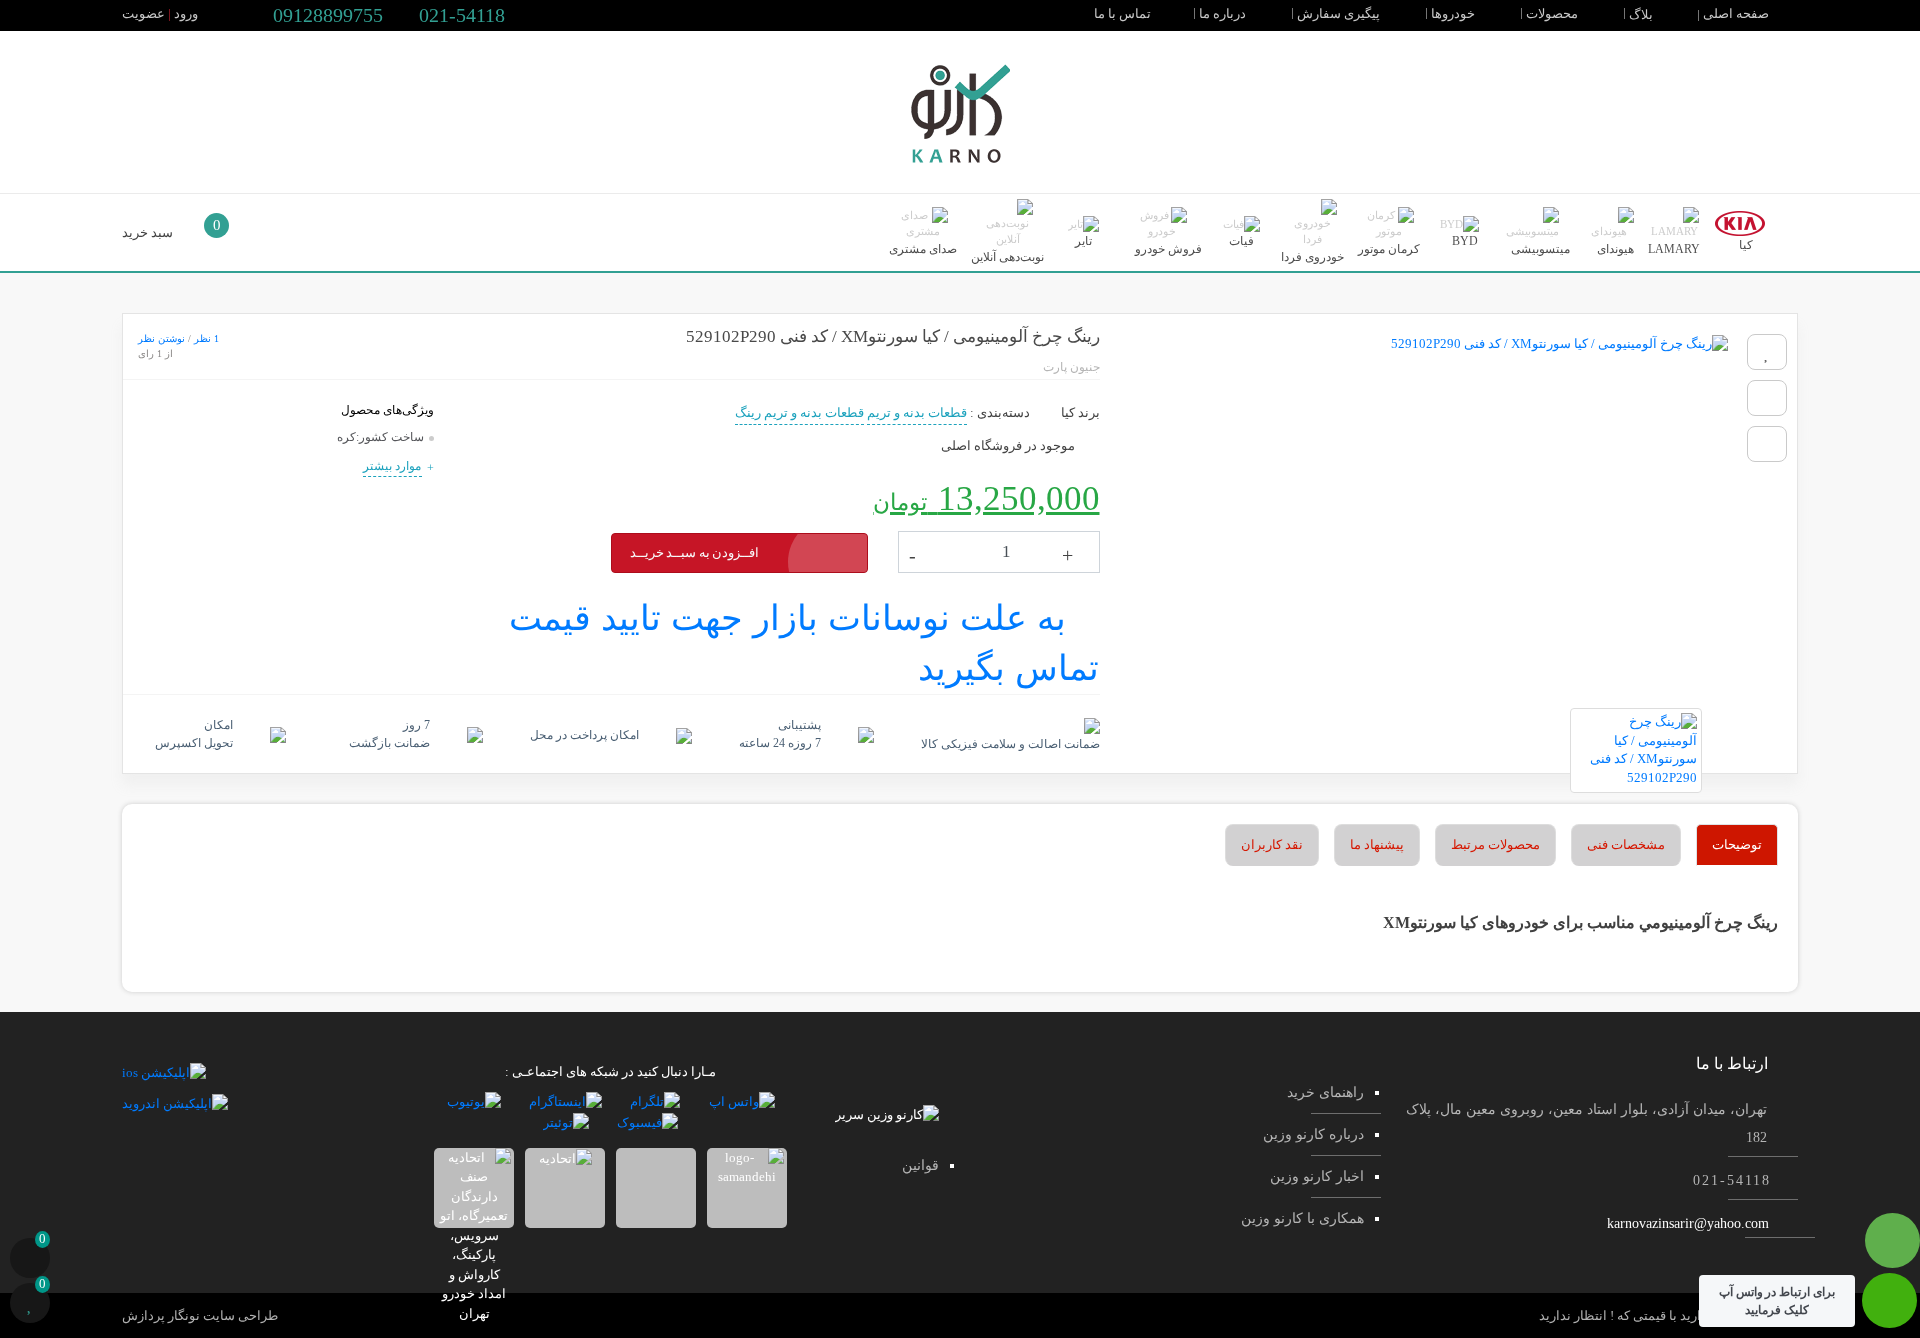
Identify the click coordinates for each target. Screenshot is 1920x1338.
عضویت (143, 13)
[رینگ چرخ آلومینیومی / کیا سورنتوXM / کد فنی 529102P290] (1424, 511)
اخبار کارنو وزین (1317, 1176)
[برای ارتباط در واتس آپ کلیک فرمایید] (1889, 1310)
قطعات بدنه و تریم (917, 412)
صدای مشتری (923, 249)
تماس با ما (1124, 13)
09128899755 (325, 15)
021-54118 (459, 15)
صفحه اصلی (1737, 13)
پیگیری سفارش (1340, 13)
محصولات (1553, 13)
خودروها (1454, 13)
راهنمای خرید (1325, 1092)
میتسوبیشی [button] (1539, 249)
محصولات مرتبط (1495, 844)
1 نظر (206, 338)
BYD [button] (1463, 241)
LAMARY (1674, 249)
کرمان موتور (1389, 249)
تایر (1083, 241)
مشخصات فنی (1626, 844)
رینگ (748, 412)
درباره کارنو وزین (1313, 1134)
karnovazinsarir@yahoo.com (1688, 1223)
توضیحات (1737, 844)
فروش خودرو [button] (1167, 249)
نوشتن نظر (161, 338)
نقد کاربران (1272, 844)
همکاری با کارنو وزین (1302, 1218)
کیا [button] (1744, 245)
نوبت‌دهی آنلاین (1007, 257)
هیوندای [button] (1614, 249)
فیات (1241, 241)
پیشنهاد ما (1377, 844)
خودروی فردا (1312, 257)
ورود (186, 13)
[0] (30, 1260)
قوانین (920, 1165)
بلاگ (1642, 14)
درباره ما (1224, 13)
